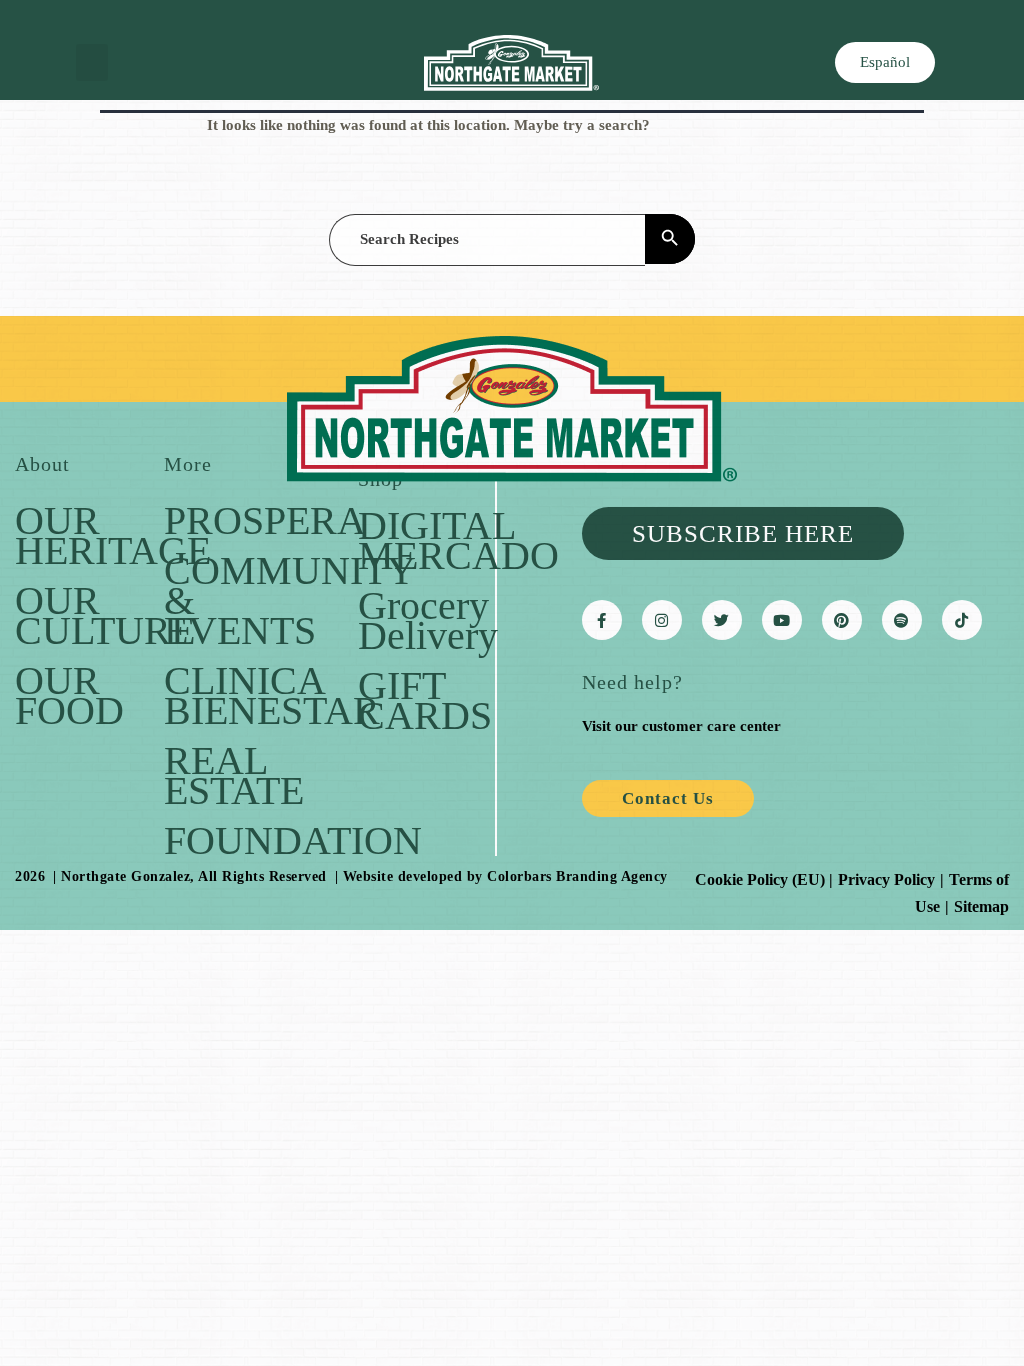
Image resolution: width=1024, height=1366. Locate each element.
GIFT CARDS (425, 700)
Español (885, 62)
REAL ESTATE (234, 775)
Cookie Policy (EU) (760, 879)
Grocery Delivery (428, 620)
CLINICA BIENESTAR (272, 695)
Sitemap (981, 906)
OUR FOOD (69, 695)
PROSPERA (265, 520)
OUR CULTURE (105, 615)
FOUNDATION (293, 840)
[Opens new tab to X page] (722, 620)
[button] (92, 63)
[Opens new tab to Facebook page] (602, 620)
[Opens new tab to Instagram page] (662, 620)
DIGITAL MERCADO (458, 540)
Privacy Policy (886, 879)
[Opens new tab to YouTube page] (782, 620)
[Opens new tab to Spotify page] (902, 620)
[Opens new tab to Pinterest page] (842, 620)
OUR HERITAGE (113, 535)
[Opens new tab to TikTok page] (962, 620)
